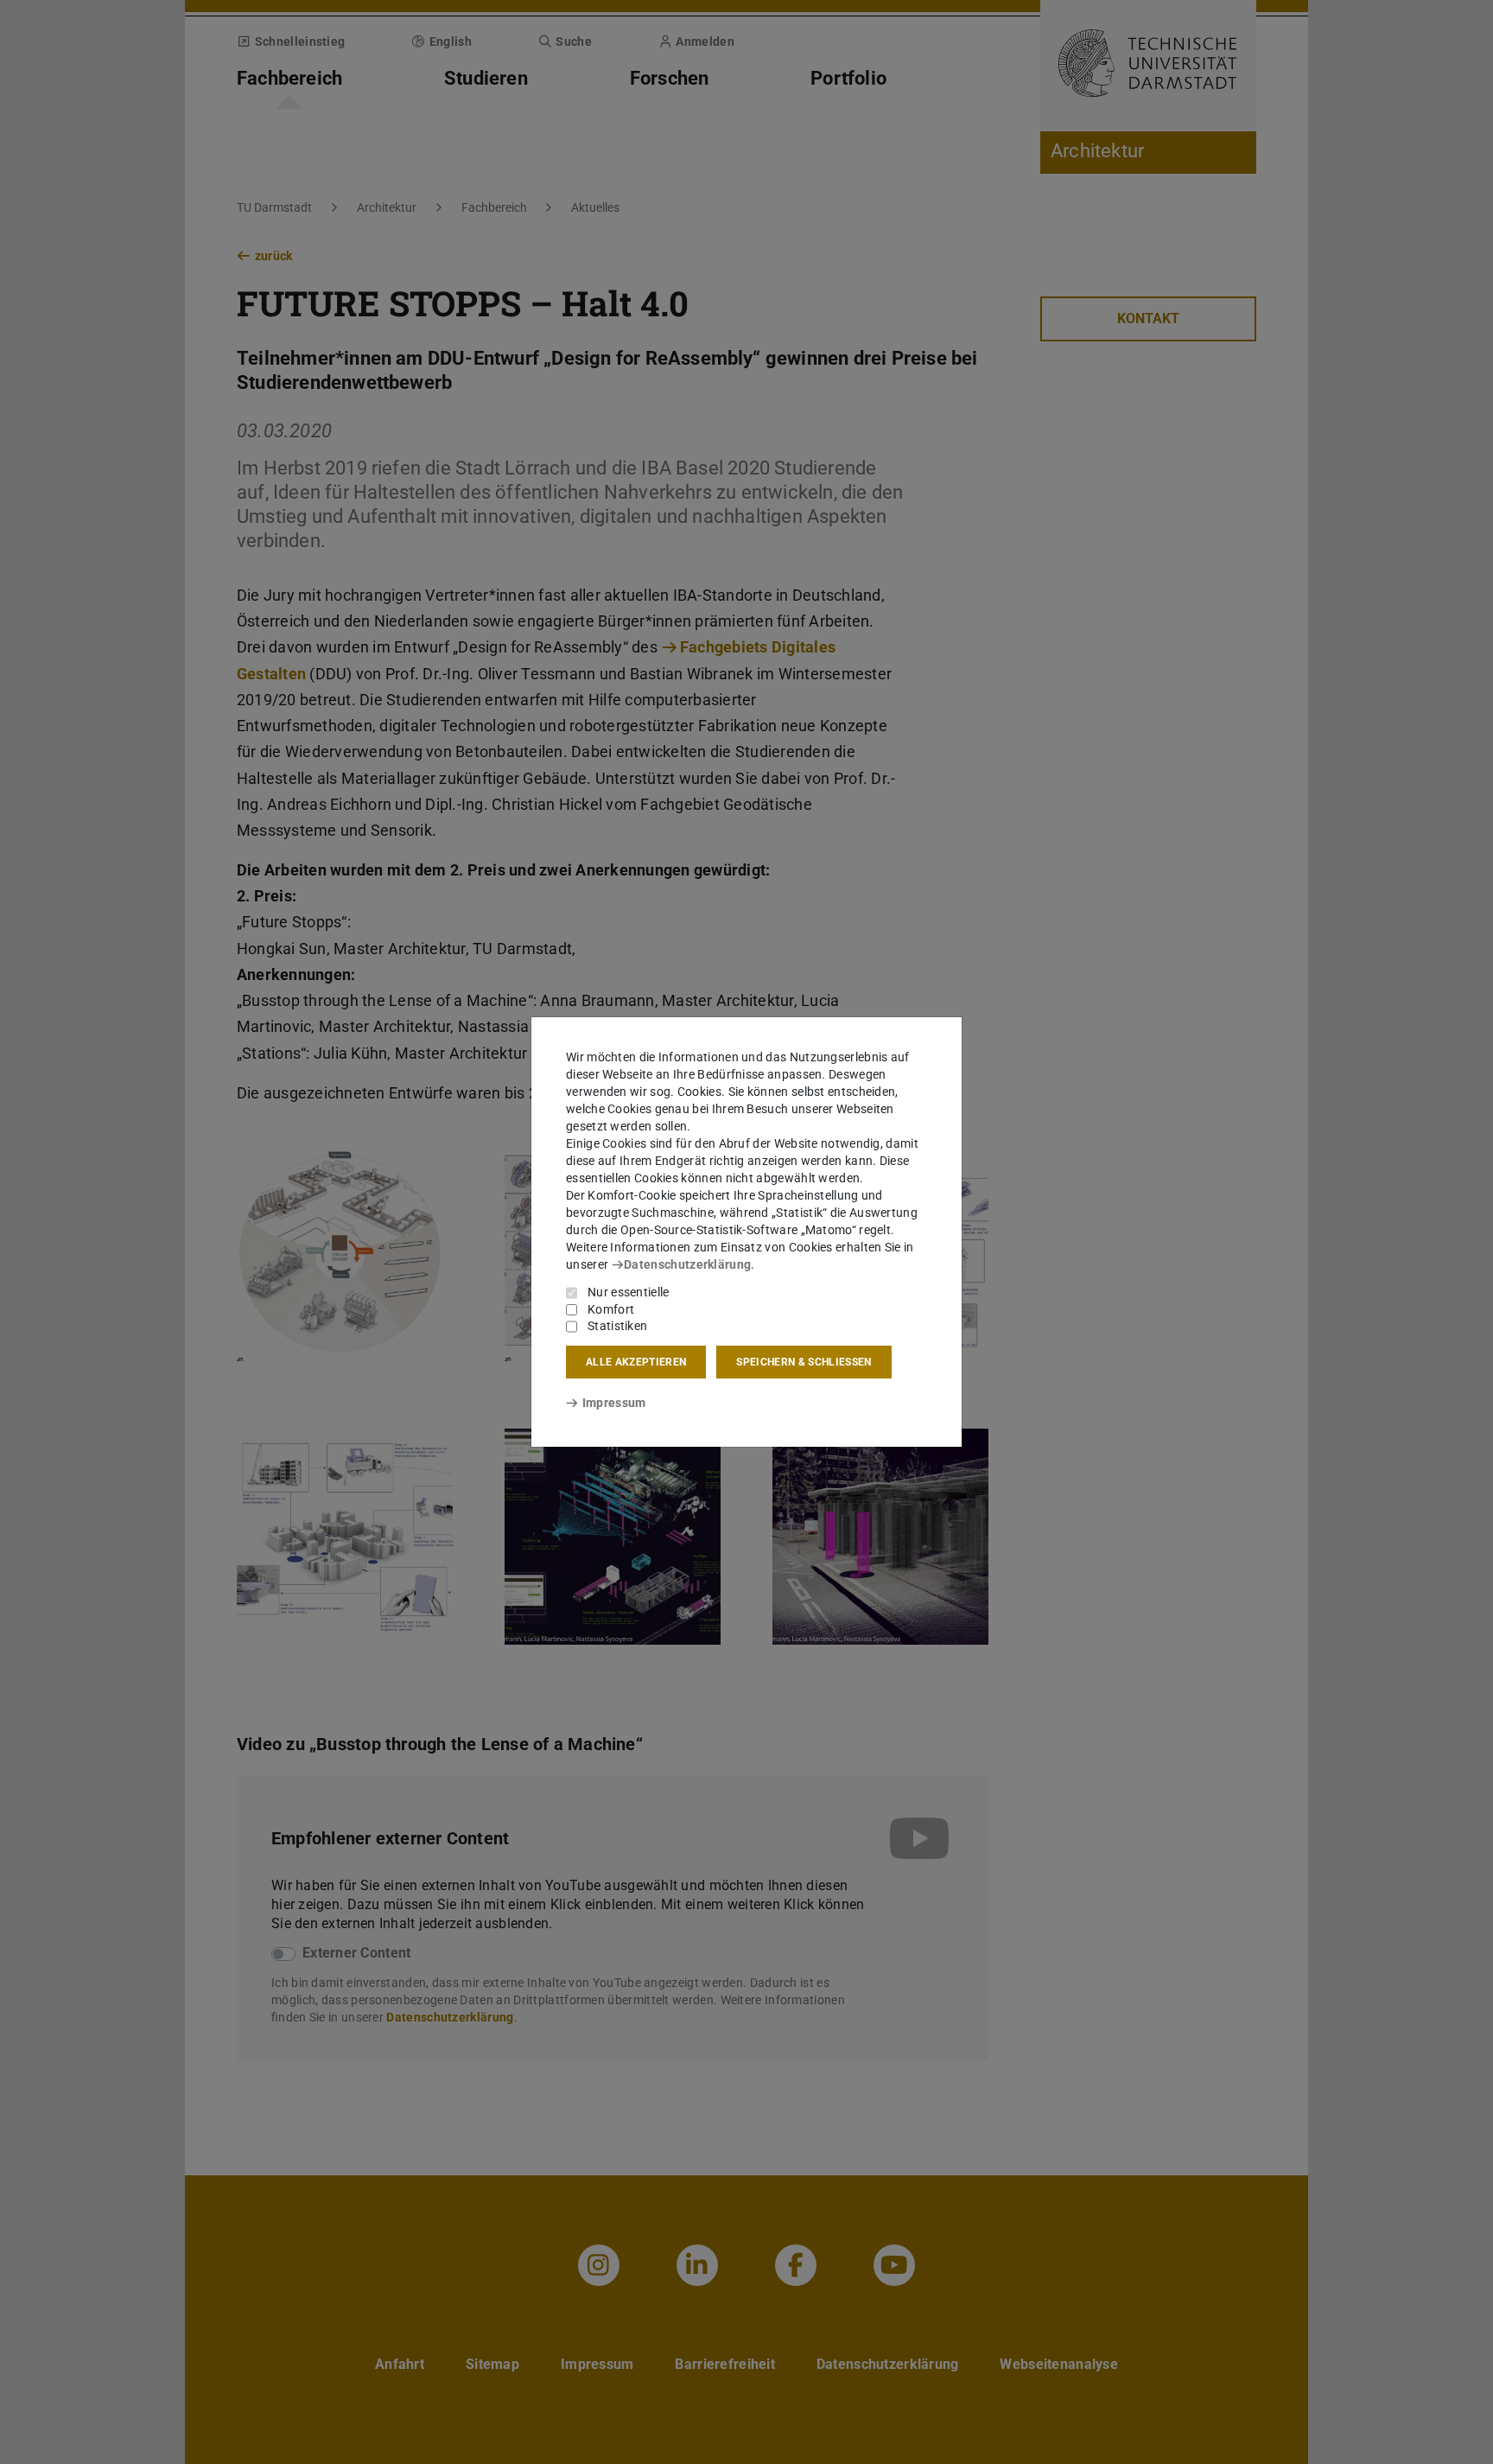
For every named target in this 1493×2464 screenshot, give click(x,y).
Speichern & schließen (804, 1362)
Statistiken (617, 1326)
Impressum (614, 1403)
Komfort (611, 1309)
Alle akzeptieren (636, 1362)
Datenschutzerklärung (687, 1264)
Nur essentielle (629, 1292)
